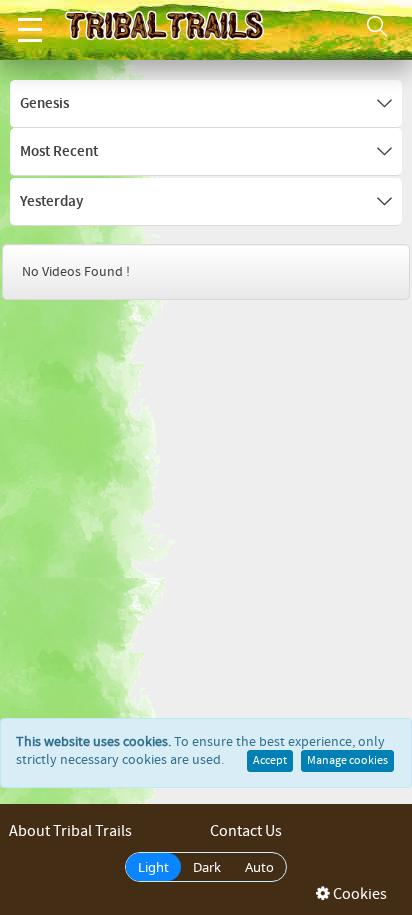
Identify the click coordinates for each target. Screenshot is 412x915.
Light (153, 867)
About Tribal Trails (70, 831)
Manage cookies (347, 761)
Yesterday (51, 202)
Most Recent (59, 152)
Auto (259, 867)
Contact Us (246, 831)
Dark (207, 867)
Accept (270, 761)
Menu (30, 30)
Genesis (44, 104)
